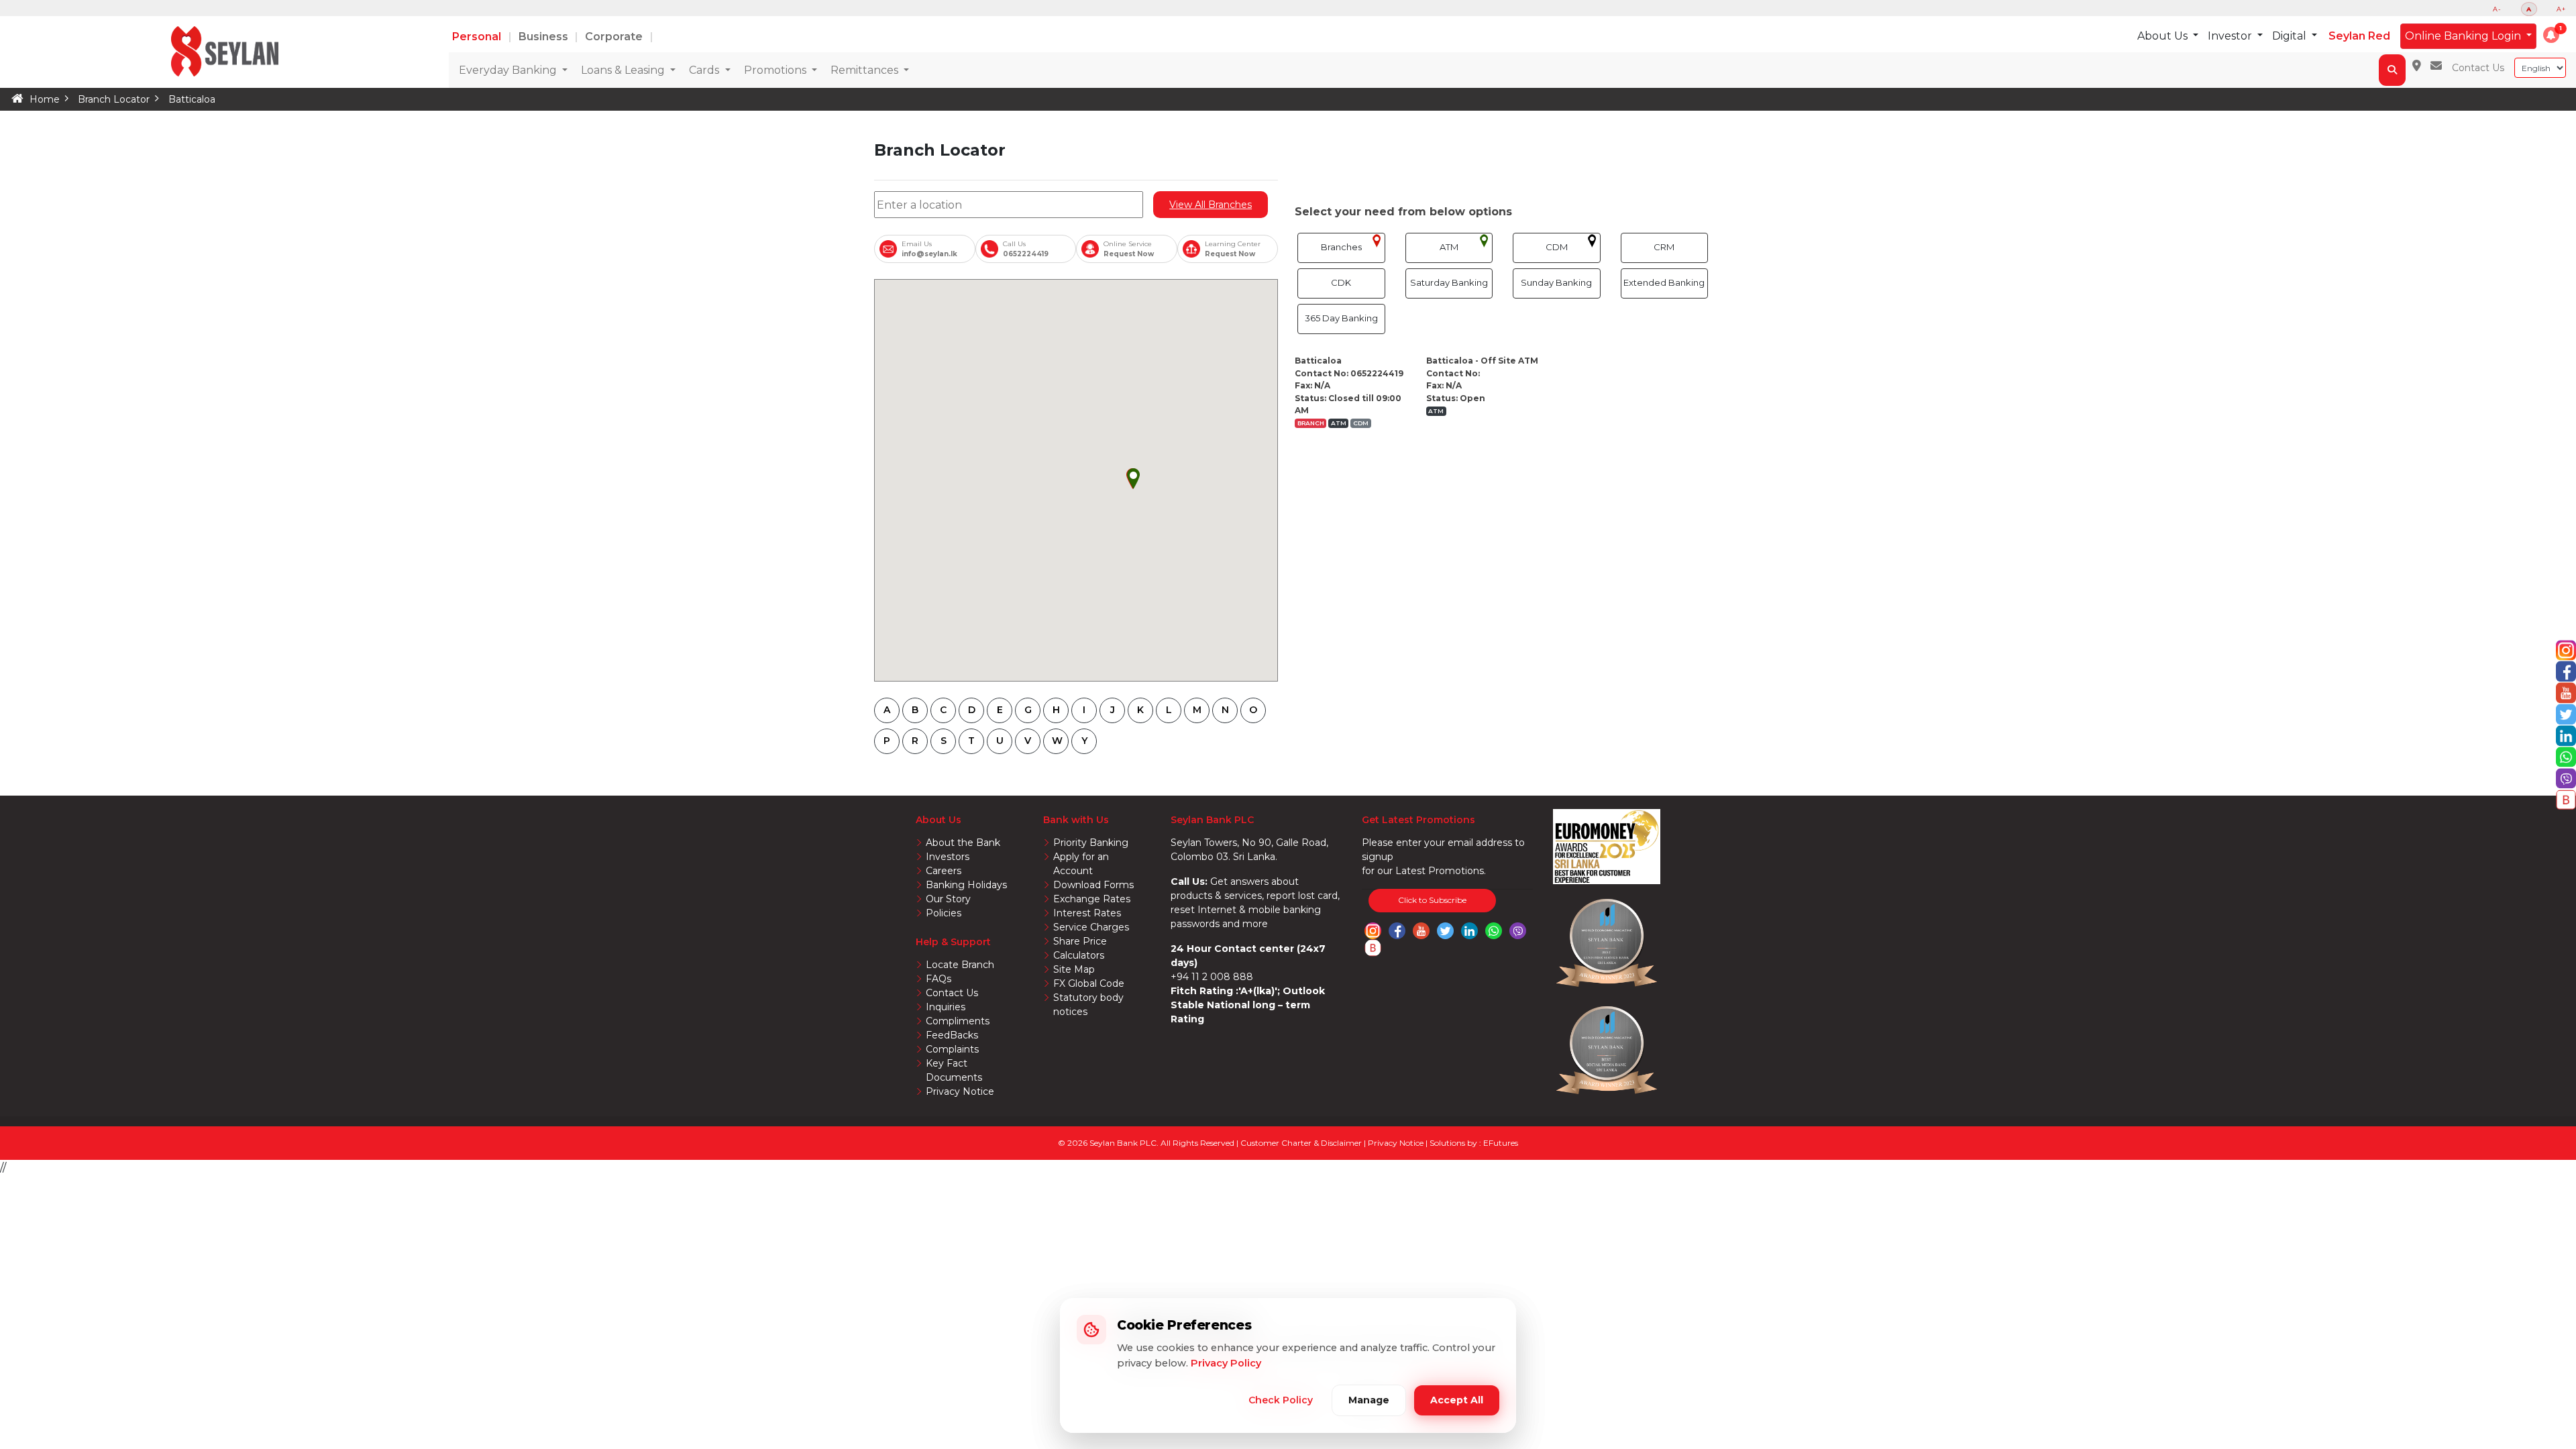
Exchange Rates (1092, 899)
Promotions (776, 70)
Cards (705, 70)
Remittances (866, 70)
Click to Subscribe (1432, 900)
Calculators (1079, 955)
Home (45, 99)
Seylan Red (2359, 36)
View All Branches (1211, 205)
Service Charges (1091, 927)
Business (545, 37)
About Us (2164, 36)
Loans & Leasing (624, 70)
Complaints (952, 1049)
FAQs (938, 979)
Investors (948, 857)
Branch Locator (114, 99)
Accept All (1457, 1400)
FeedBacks (952, 1035)
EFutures (1501, 1143)
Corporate (615, 37)
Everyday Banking (509, 70)
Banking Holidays (966, 885)
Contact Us (2478, 68)
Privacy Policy (1226, 1363)
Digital (2291, 36)
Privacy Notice (960, 1091)
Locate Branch (960, 965)
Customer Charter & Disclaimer (1302, 1143)
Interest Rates (1087, 913)
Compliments (958, 1021)
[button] (2551, 35)
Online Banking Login (2464, 36)
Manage (1369, 1400)
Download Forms (1093, 885)
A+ (2561, 9)
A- (2497, 9)
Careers (944, 871)
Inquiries (946, 1007)
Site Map (1074, 969)
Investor (2231, 36)
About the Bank (963, 843)
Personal (478, 37)
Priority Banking (1091, 843)
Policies (944, 913)
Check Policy (1281, 1400)
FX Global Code (1089, 983)
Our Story (948, 899)
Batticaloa (192, 99)
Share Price (1080, 941)
